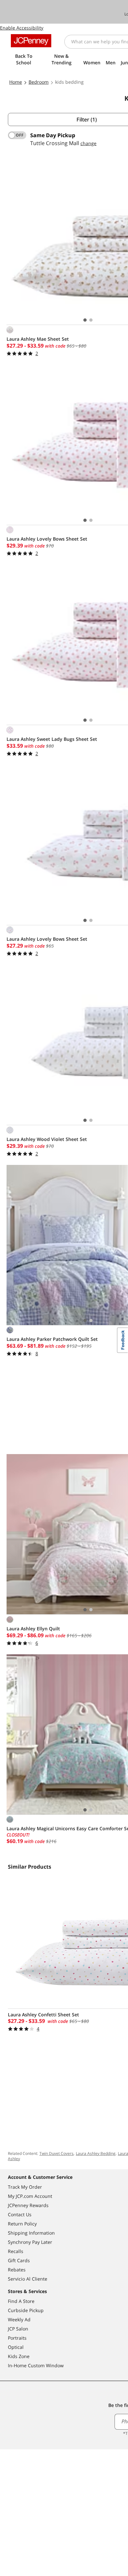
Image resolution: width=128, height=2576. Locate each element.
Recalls (16, 2251)
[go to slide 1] (85, 320)
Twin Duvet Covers (56, 2153)
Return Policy (22, 2224)
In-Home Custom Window (36, 2365)
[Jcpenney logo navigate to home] (31, 41)
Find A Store (21, 2301)
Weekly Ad (19, 2319)
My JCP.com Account (30, 2196)
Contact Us (20, 2214)
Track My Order (25, 2187)
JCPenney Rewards (28, 2205)
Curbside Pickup (26, 2310)
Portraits (17, 2338)
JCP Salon (18, 2329)
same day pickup (53, 135)
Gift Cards (19, 2260)
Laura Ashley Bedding (96, 2153)
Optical (16, 2347)
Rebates (17, 2270)
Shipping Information (31, 2233)
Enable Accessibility (22, 28)
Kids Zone (19, 2356)
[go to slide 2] (91, 320)
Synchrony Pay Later (30, 2242)
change (88, 143)
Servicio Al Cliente (28, 2279)
